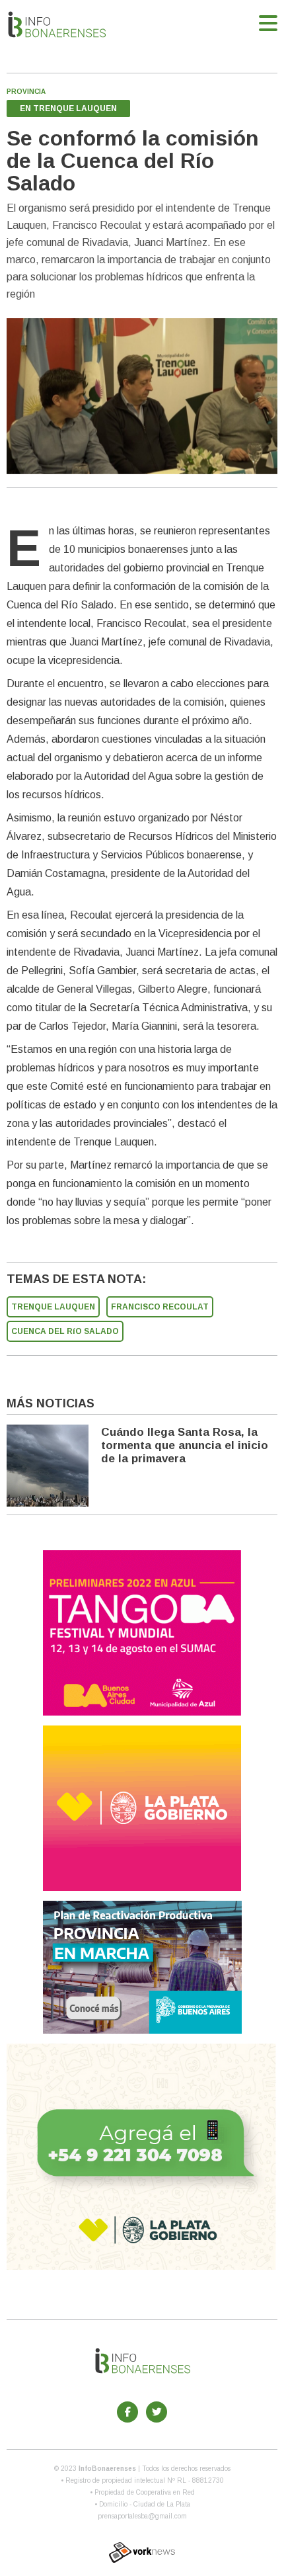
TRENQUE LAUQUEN (53, 1307)
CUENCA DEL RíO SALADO (65, 1331)
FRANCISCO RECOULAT (160, 1307)
